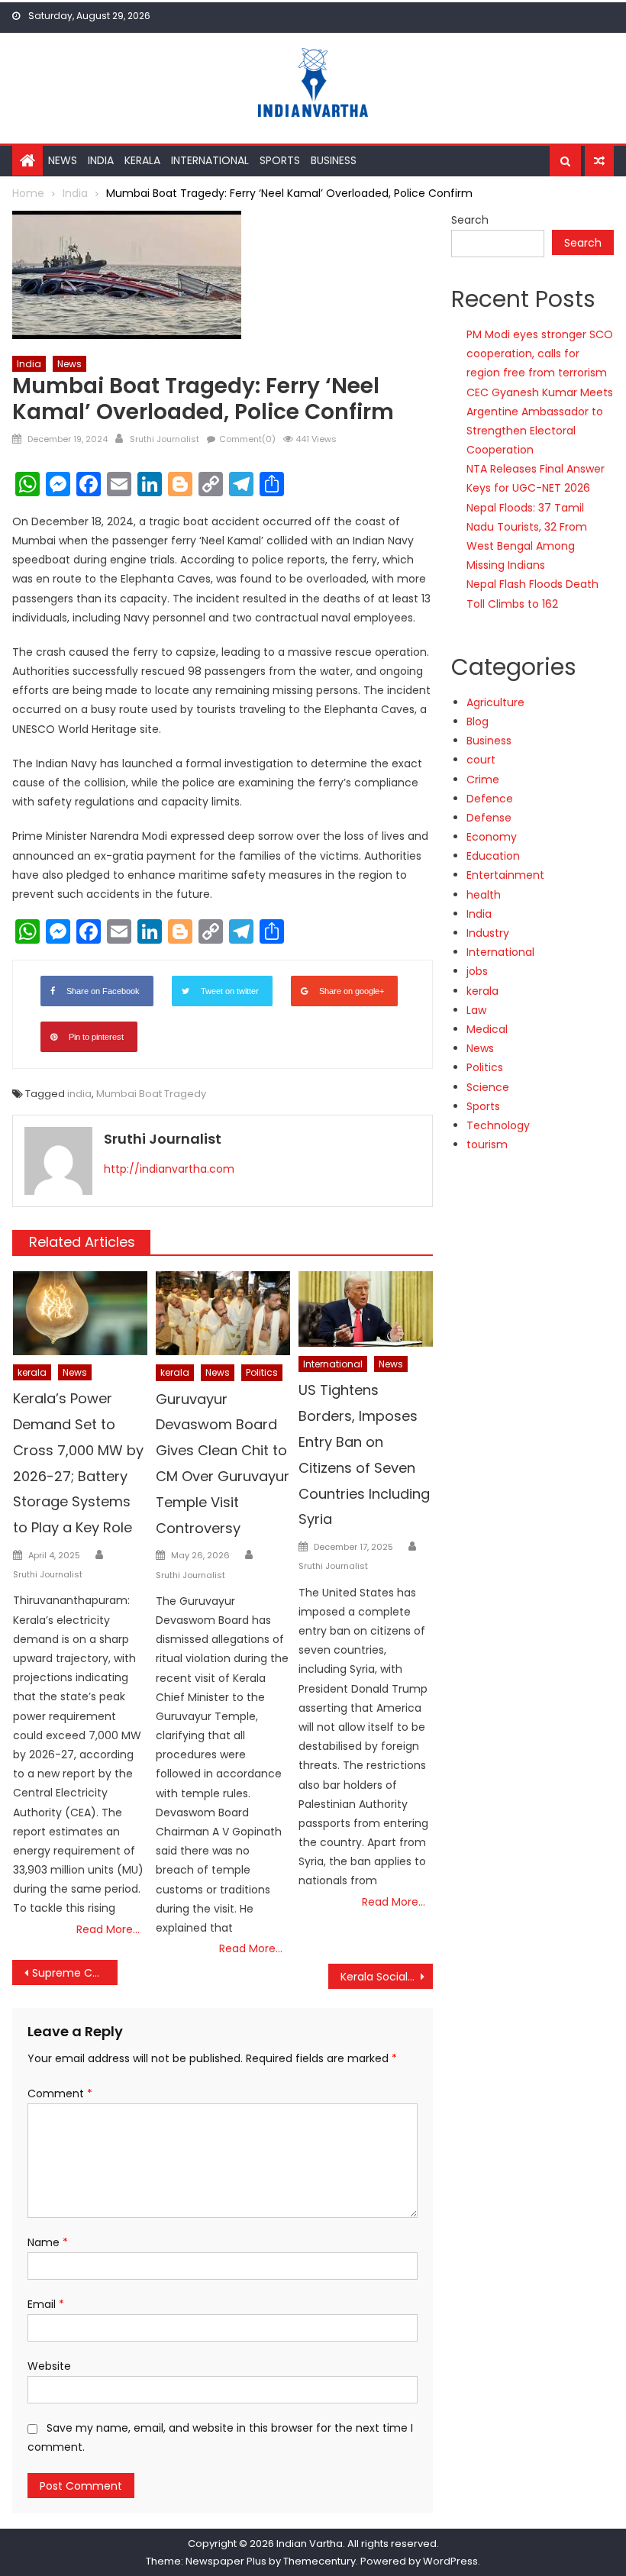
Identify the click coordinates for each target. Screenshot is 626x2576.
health (484, 895)
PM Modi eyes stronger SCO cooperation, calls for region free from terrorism (540, 353)
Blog (478, 721)
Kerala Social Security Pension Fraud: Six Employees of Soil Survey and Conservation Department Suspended (387, 1977)
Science (488, 1087)
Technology (498, 1125)
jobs (477, 971)
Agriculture (495, 702)
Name (48, 2242)
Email (46, 2304)
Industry (488, 933)
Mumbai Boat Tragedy (151, 1094)
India (101, 160)
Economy (492, 837)
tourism (487, 1144)
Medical (487, 1029)
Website (49, 2366)
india (79, 1094)
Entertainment (505, 875)
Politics (262, 1372)
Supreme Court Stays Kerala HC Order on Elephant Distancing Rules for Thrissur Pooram (75, 1973)
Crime (483, 780)
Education (493, 856)
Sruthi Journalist (165, 439)
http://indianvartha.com (169, 1169)
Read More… (108, 1929)
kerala (32, 1372)
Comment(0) (247, 439)
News (63, 160)
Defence (490, 799)
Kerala (142, 160)
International (210, 160)
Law (476, 1010)
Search (470, 220)
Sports (280, 160)
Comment (60, 2093)
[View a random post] (599, 161)
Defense (489, 818)
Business (334, 160)
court (481, 760)
